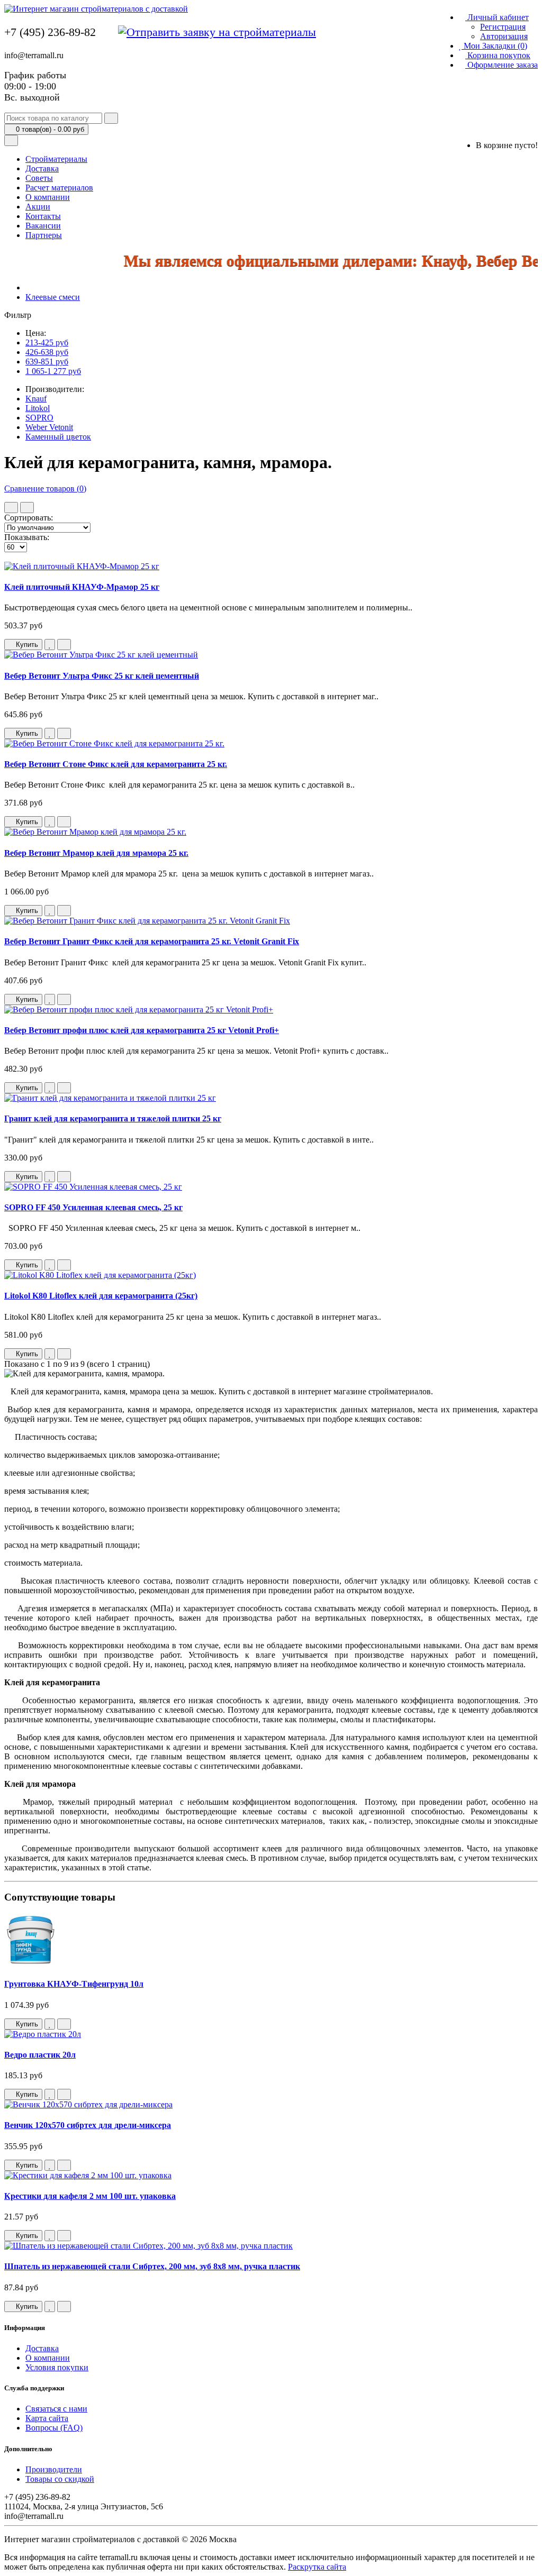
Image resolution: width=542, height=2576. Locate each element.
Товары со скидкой (60, 2479)
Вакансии (43, 226)
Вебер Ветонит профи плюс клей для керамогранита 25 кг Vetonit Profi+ (142, 1030)
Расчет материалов (59, 188)
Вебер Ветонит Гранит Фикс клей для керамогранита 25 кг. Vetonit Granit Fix (152, 941)
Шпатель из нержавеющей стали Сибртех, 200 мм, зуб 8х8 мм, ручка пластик (152, 2266)
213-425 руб (47, 342)
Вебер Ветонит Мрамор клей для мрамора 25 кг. (96, 853)
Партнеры (44, 235)
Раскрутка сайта (317, 2567)
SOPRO (39, 418)
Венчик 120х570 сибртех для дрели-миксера (88, 2125)
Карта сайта (47, 2418)
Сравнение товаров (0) (45, 488)
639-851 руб (47, 362)
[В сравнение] (64, 645)
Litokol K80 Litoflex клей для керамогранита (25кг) (101, 1296)
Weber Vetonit (49, 427)
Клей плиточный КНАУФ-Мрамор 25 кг (82, 587)
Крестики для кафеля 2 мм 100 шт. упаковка (90, 2196)
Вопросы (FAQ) (54, 2428)
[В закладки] (50, 645)
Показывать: (27, 537)
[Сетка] (27, 508)
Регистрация (503, 27)
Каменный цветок (58, 437)
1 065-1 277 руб (53, 371)
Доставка (42, 168)
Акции (38, 207)
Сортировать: (29, 518)
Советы (39, 178)
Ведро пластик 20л (40, 2055)
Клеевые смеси (53, 297)
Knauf (36, 399)
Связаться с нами (56, 2409)
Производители (54, 2469)
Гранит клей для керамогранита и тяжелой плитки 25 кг (113, 1118)
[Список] (11, 508)
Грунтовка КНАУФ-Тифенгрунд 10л (74, 1984)
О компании (48, 197)
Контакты (43, 216)
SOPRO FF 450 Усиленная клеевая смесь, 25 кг (93, 1207)
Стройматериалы (56, 159)
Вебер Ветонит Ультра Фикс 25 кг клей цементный (102, 676)
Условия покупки (57, 2367)
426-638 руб (47, 352)
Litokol (38, 408)
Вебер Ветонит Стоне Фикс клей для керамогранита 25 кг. (116, 764)
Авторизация (504, 36)
